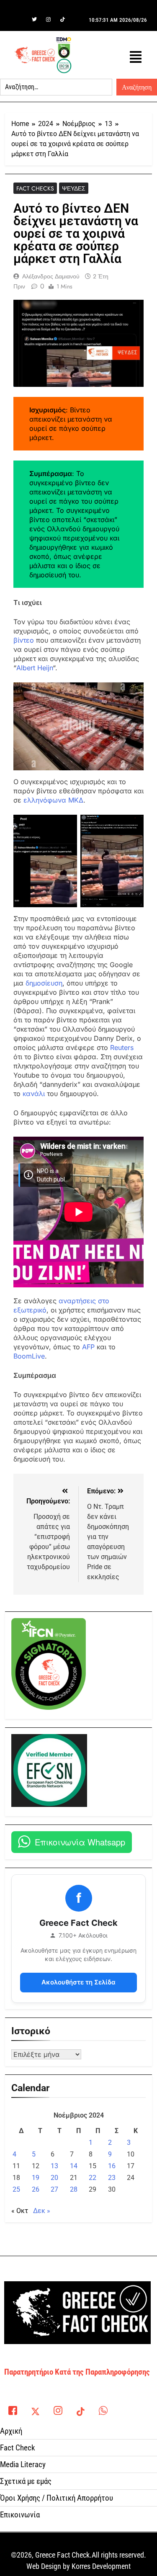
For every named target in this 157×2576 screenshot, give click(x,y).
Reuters (122, 1047)
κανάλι (34, 1094)
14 (74, 2166)
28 (74, 2189)
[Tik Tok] (63, 20)
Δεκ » (42, 2211)
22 (93, 2178)
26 (36, 2189)
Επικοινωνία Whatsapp (80, 1842)
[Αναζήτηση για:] (56, 87)
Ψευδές (74, 188)
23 (112, 2178)
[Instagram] (49, 20)
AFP (88, 1347)
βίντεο (24, 640)
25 (16, 2189)
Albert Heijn (35, 668)
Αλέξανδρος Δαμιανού (51, 276)
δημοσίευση (44, 983)
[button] (136, 57)
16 (112, 2166)
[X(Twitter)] (35, 2408)
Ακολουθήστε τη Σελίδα (78, 1982)
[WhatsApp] (103, 2408)
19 (36, 2178)
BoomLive (29, 1356)
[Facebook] (20, 20)
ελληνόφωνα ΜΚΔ (53, 800)
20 (54, 2178)
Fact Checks (35, 188)
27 (54, 2189)
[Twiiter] (34, 20)
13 (54, 2166)
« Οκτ (20, 2211)
